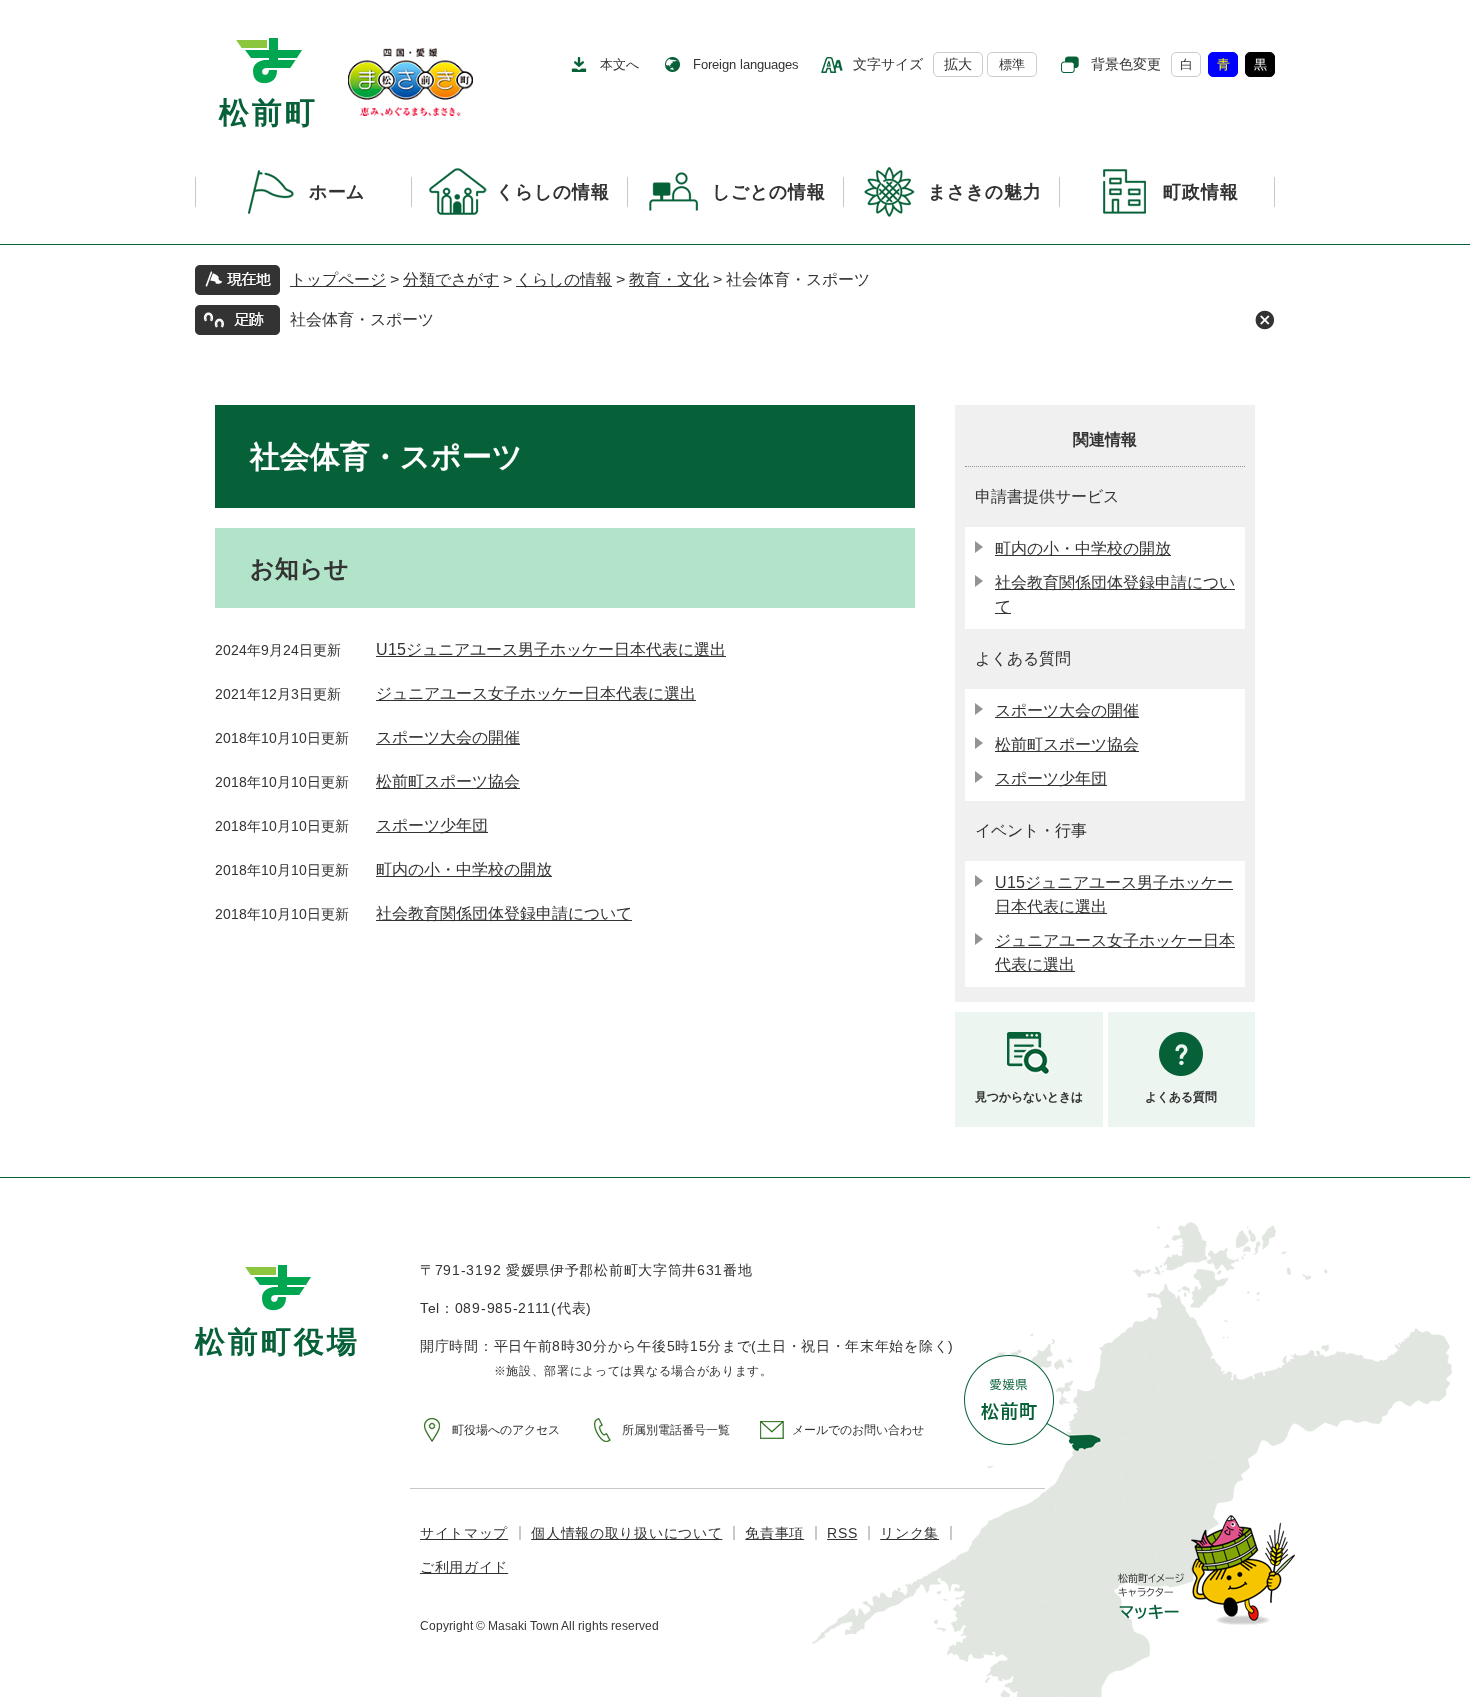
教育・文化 (669, 279)
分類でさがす (451, 279)
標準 (1012, 64)
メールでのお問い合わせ (858, 1430)
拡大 (958, 64)
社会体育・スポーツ (362, 319)
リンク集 (909, 1533)
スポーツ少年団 (432, 825)
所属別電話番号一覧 (676, 1430)
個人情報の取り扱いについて (626, 1533)
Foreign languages (746, 64)
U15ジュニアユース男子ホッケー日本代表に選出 (551, 649)
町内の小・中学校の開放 (464, 869)
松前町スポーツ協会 (448, 781)
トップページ (338, 279)
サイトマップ (464, 1533)
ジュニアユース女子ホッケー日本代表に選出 (536, 693)
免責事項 (774, 1533)
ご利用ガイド (464, 1567)
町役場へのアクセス (506, 1430)
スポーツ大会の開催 (448, 737)
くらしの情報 (564, 279)
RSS (842, 1533)
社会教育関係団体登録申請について (504, 913)
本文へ (619, 64)
